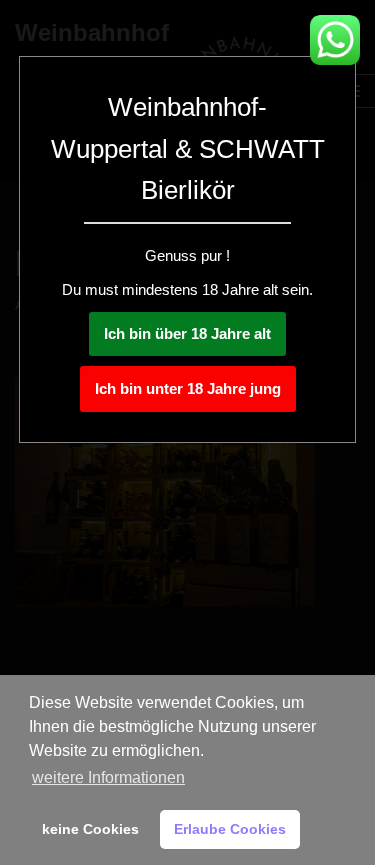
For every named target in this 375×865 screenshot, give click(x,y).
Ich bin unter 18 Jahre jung (188, 388)
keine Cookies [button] (90, 829)
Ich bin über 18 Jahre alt (187, 333)
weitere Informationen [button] (108, 777)
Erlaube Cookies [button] (230, 829)
